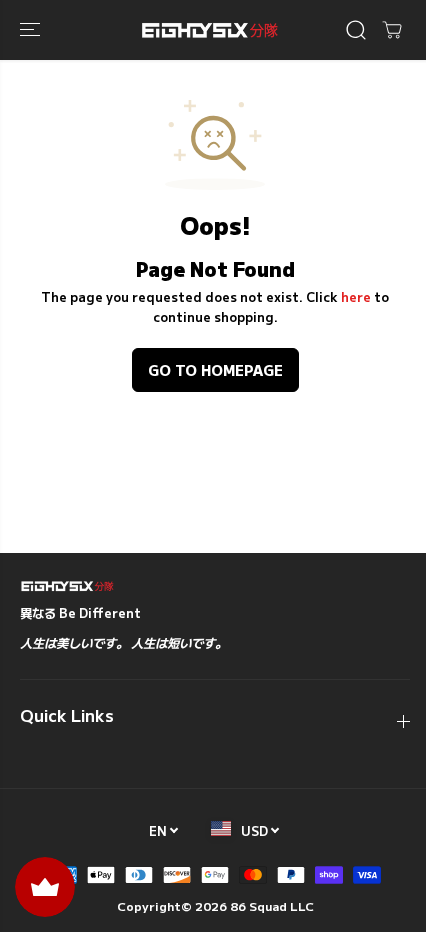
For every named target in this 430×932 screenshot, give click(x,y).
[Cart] (392, 30)
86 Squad (258, 905)
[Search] (356, 30)
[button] (32, 30)
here (356, 297)
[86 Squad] (210, 30)
